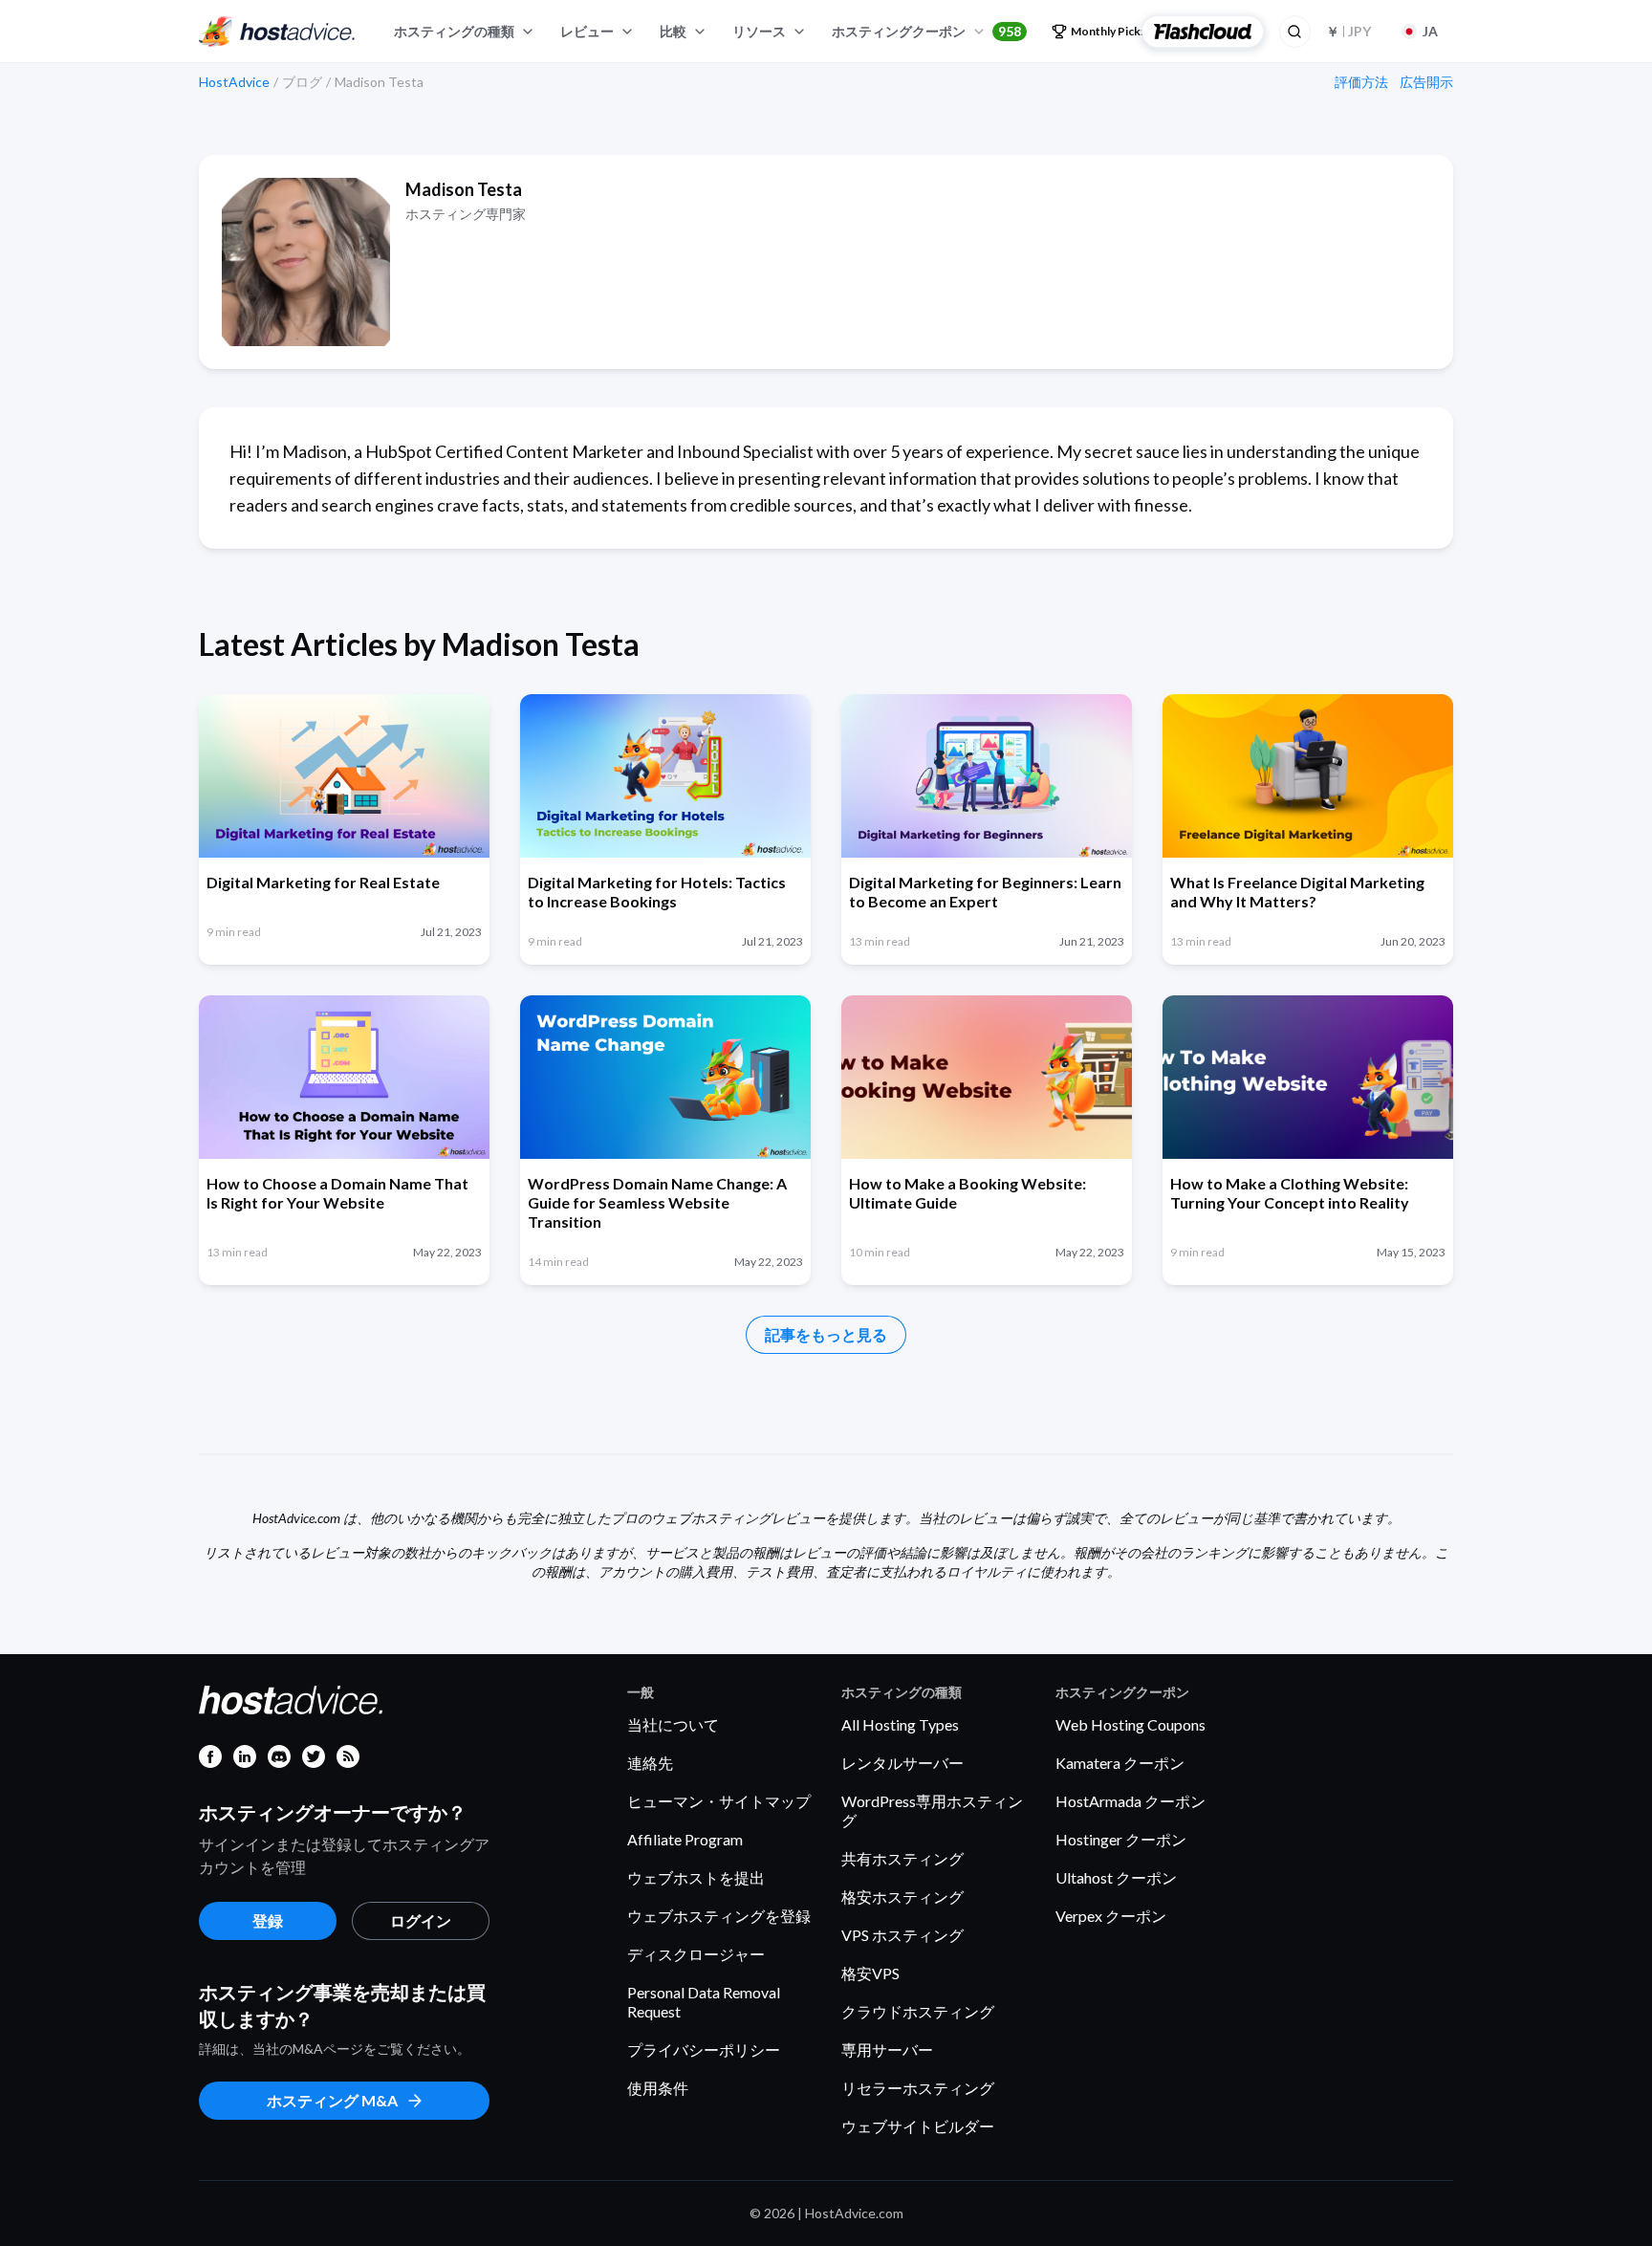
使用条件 (658, 2088)
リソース (759, 31)
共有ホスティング (902, 1858)
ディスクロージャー (696, 1954)
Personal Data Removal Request (704, 2002)
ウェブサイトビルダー (918, 2126)
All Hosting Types (900, 1724)
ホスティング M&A (332, 2100)
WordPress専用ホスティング (932, 1810)
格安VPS (870, 1973)
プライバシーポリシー (704, 2050)
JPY (1348, 31)
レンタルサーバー (902, 1763)
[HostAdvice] (277, 32)
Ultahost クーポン (1116, 1877)
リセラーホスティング (918, 2088)
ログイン (421, 1920)
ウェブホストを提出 (696, 1877)
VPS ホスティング (902, 1935)
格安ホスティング (902, 1897)
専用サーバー (887, 2050)
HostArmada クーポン (1130, 1801)
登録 (268, 1920)
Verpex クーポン (1111, 1916)
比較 (673, 31)
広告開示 (1426, 82)
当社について (673, 1724)
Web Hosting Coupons (1130, 1724)
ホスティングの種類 (454, 31)
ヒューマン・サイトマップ (719, 1801)
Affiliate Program (685, 1839)
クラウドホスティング (918, 2011)
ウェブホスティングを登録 (719, 1916)
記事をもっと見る (826, 1334)
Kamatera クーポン (1120, 1763)
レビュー (587, 31)
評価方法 (1361, 82)
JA (1430, 31)
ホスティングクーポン (926, 31)
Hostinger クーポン (1121, 1839)
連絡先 (650, 1763)
